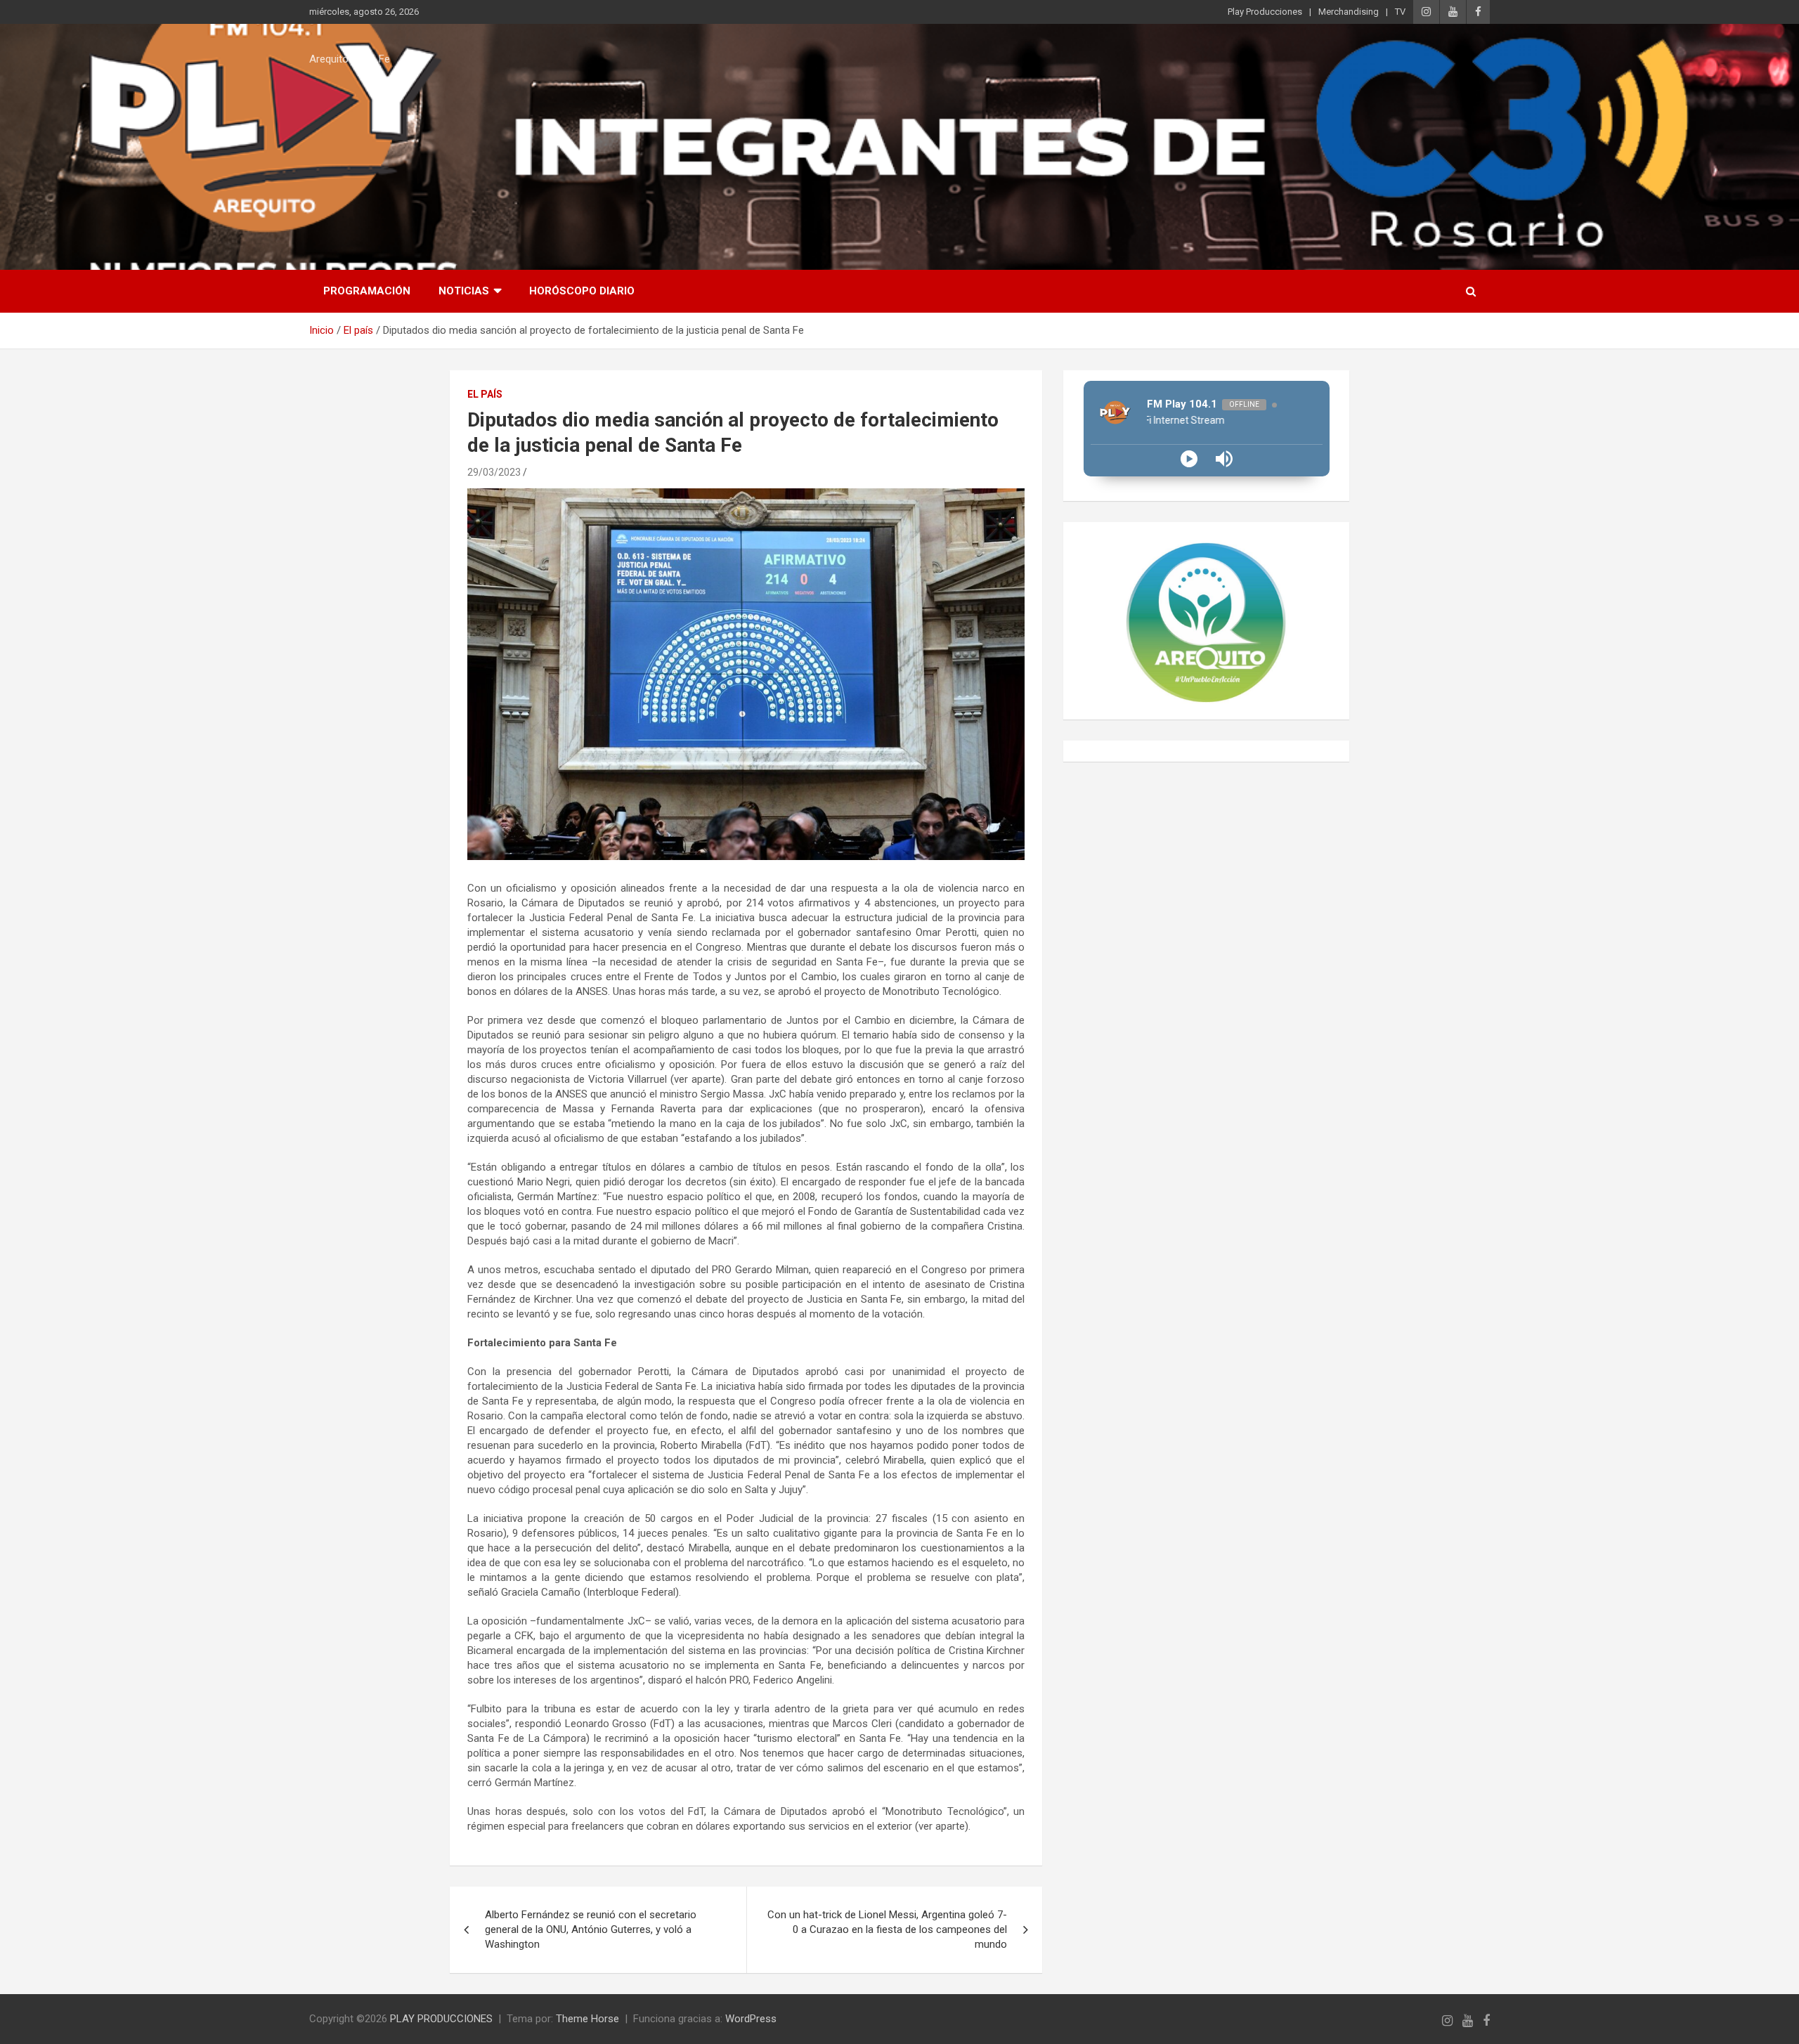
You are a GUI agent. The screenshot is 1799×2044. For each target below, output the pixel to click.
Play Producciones (1265, 12)
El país (485, 394)
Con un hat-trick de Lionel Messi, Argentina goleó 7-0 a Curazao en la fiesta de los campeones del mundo (887, 1929)
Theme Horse (587, 2019)
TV (1400, 12)
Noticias (464, 291)
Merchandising (1349, 12)
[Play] (1189, 459)
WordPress (751, 2019)
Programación (367, 291)
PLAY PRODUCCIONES (441, 2019)
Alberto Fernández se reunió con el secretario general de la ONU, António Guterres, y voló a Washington (591, 1929)
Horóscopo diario (582, 291)
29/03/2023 (494, 472)
